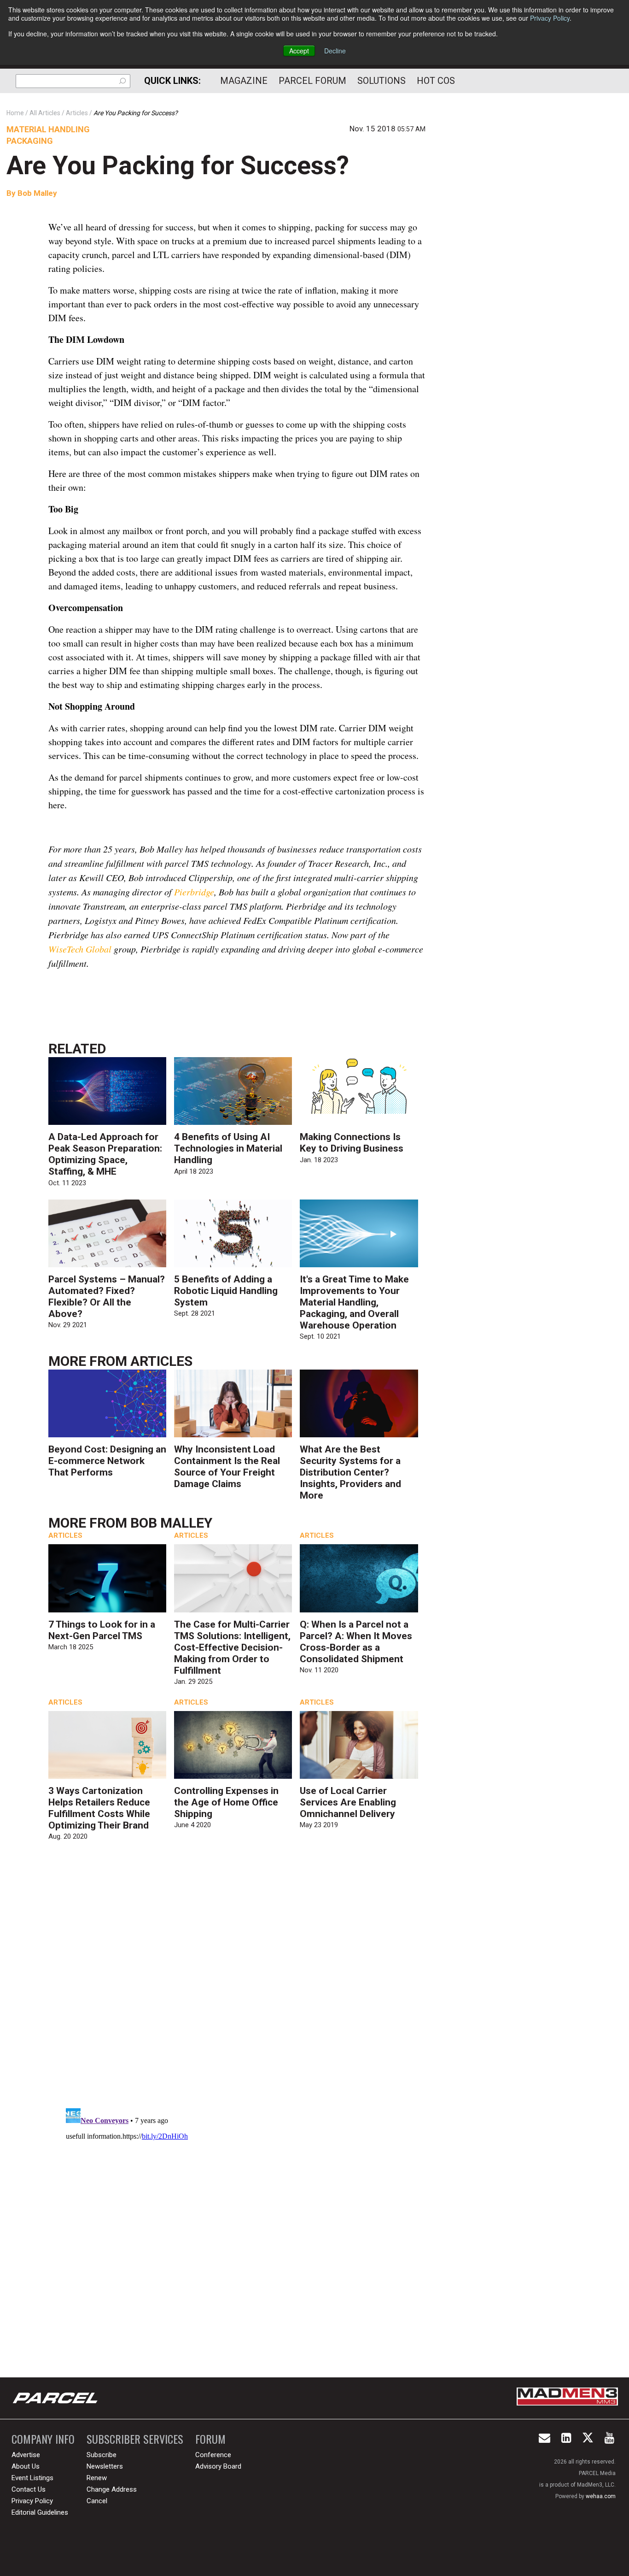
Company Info (43, 2439)
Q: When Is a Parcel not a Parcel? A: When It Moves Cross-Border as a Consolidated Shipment (356, 1642)
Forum (210, 2439)
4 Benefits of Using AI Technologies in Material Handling (228, 1148)
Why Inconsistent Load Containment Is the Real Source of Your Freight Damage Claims (227, 1467)
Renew (97, 2478)
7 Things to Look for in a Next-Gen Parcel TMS (102, 1630)
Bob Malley (37, 193)
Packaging (30, 141)
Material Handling (48, 129)
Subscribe (102, 2455)
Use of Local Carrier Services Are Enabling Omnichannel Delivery (348, 1802)
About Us (26, 2466)
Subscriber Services (135, 2439)
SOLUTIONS (381, 81)
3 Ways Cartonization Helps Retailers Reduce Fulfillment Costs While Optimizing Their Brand (99, 1808)
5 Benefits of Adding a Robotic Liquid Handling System (226, 1291)
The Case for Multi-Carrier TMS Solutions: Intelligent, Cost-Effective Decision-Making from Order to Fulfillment (232, 1647)
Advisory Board (218, 2466)
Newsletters (105, 2466)
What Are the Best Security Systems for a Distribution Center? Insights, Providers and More (350, 1472)
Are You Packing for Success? (178, 165)
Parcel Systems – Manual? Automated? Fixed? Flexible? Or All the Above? (107, 1297)
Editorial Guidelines (40, 2512)
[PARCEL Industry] (56, 2398)
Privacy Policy (550, 18)
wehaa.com (601, 2496)
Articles (161, 1361)
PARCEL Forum (312, 81)
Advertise (26, 2455)
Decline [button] (335, 51)
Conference (213, 2455)
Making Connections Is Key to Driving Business (352, 1143)
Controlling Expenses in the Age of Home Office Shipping (226, 1802)
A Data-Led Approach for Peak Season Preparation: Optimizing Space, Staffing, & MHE (105, 1154)
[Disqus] (237, 1982)
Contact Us (29, 2489)
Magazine (244, 81)
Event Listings (32, 2478)
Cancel (97, 2501)
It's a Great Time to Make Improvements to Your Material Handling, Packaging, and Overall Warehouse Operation (354, 1302)
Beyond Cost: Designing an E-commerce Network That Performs (107, 1461)
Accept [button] (299, 51)
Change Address (112, 2489)
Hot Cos (436, 81)
